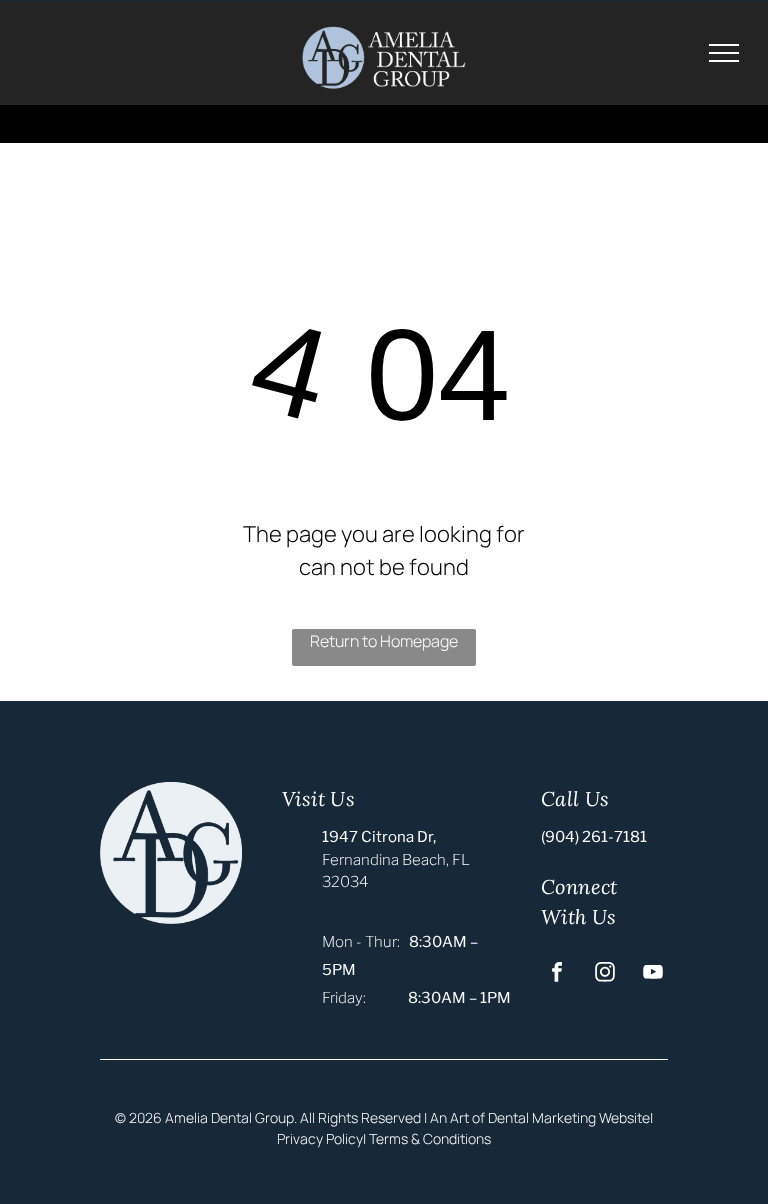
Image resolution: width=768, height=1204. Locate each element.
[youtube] (653, 974)
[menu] (724, 53)
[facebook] (557, 974)
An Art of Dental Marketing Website (540, 1117)
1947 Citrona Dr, (379, 837)
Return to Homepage (384, 641)
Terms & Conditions (430, 1138)
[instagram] (605, 974)
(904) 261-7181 (594, 837)
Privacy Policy (320, 1138)
